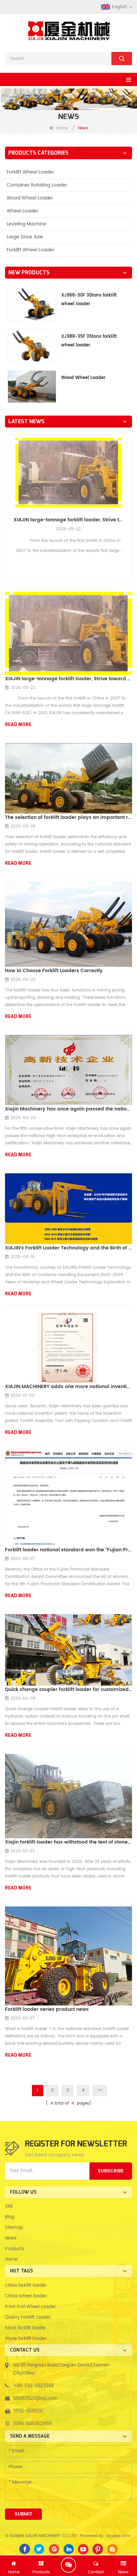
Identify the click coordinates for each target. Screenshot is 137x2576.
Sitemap (14, 2228)
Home (11, 2260)
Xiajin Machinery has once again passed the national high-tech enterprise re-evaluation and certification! (68, 1109)
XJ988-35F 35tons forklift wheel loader (89, 341)
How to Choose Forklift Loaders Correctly (54, 971)
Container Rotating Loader (37, 185)
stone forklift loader (26, 2339)
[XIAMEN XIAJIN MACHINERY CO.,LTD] (68, 31)
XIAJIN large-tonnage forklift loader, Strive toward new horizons (68, 520)
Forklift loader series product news (47, 2009)
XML (9, 2206)
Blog (10, 2217)
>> (100, 2090)
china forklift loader (26, 2286)
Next (129, 494)
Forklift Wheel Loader (30, 172)
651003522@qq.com (35, 2399)
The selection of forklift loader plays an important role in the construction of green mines (68, 817)
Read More (18, 725)
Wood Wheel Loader (30, 198)
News (11, 2238)
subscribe (111, 2171)
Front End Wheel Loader (30, 2307)
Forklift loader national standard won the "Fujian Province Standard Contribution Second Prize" (68, 1550)
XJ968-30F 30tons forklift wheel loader (89, 300)
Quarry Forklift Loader (28, 2318)
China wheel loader (26, 2296)
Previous (8, 494)
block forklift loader (26, 2328)
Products (15, 2249)
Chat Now (68, 2565)
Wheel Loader (22, 211)
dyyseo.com (118, 2536)
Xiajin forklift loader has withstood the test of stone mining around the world (68, 1842)
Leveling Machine (26, 224)
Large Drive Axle (25, 237)
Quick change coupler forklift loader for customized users (68, 1689)
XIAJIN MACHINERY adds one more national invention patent (68, 1387)
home (62, 128)
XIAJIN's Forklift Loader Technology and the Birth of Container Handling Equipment (68, 1248)
